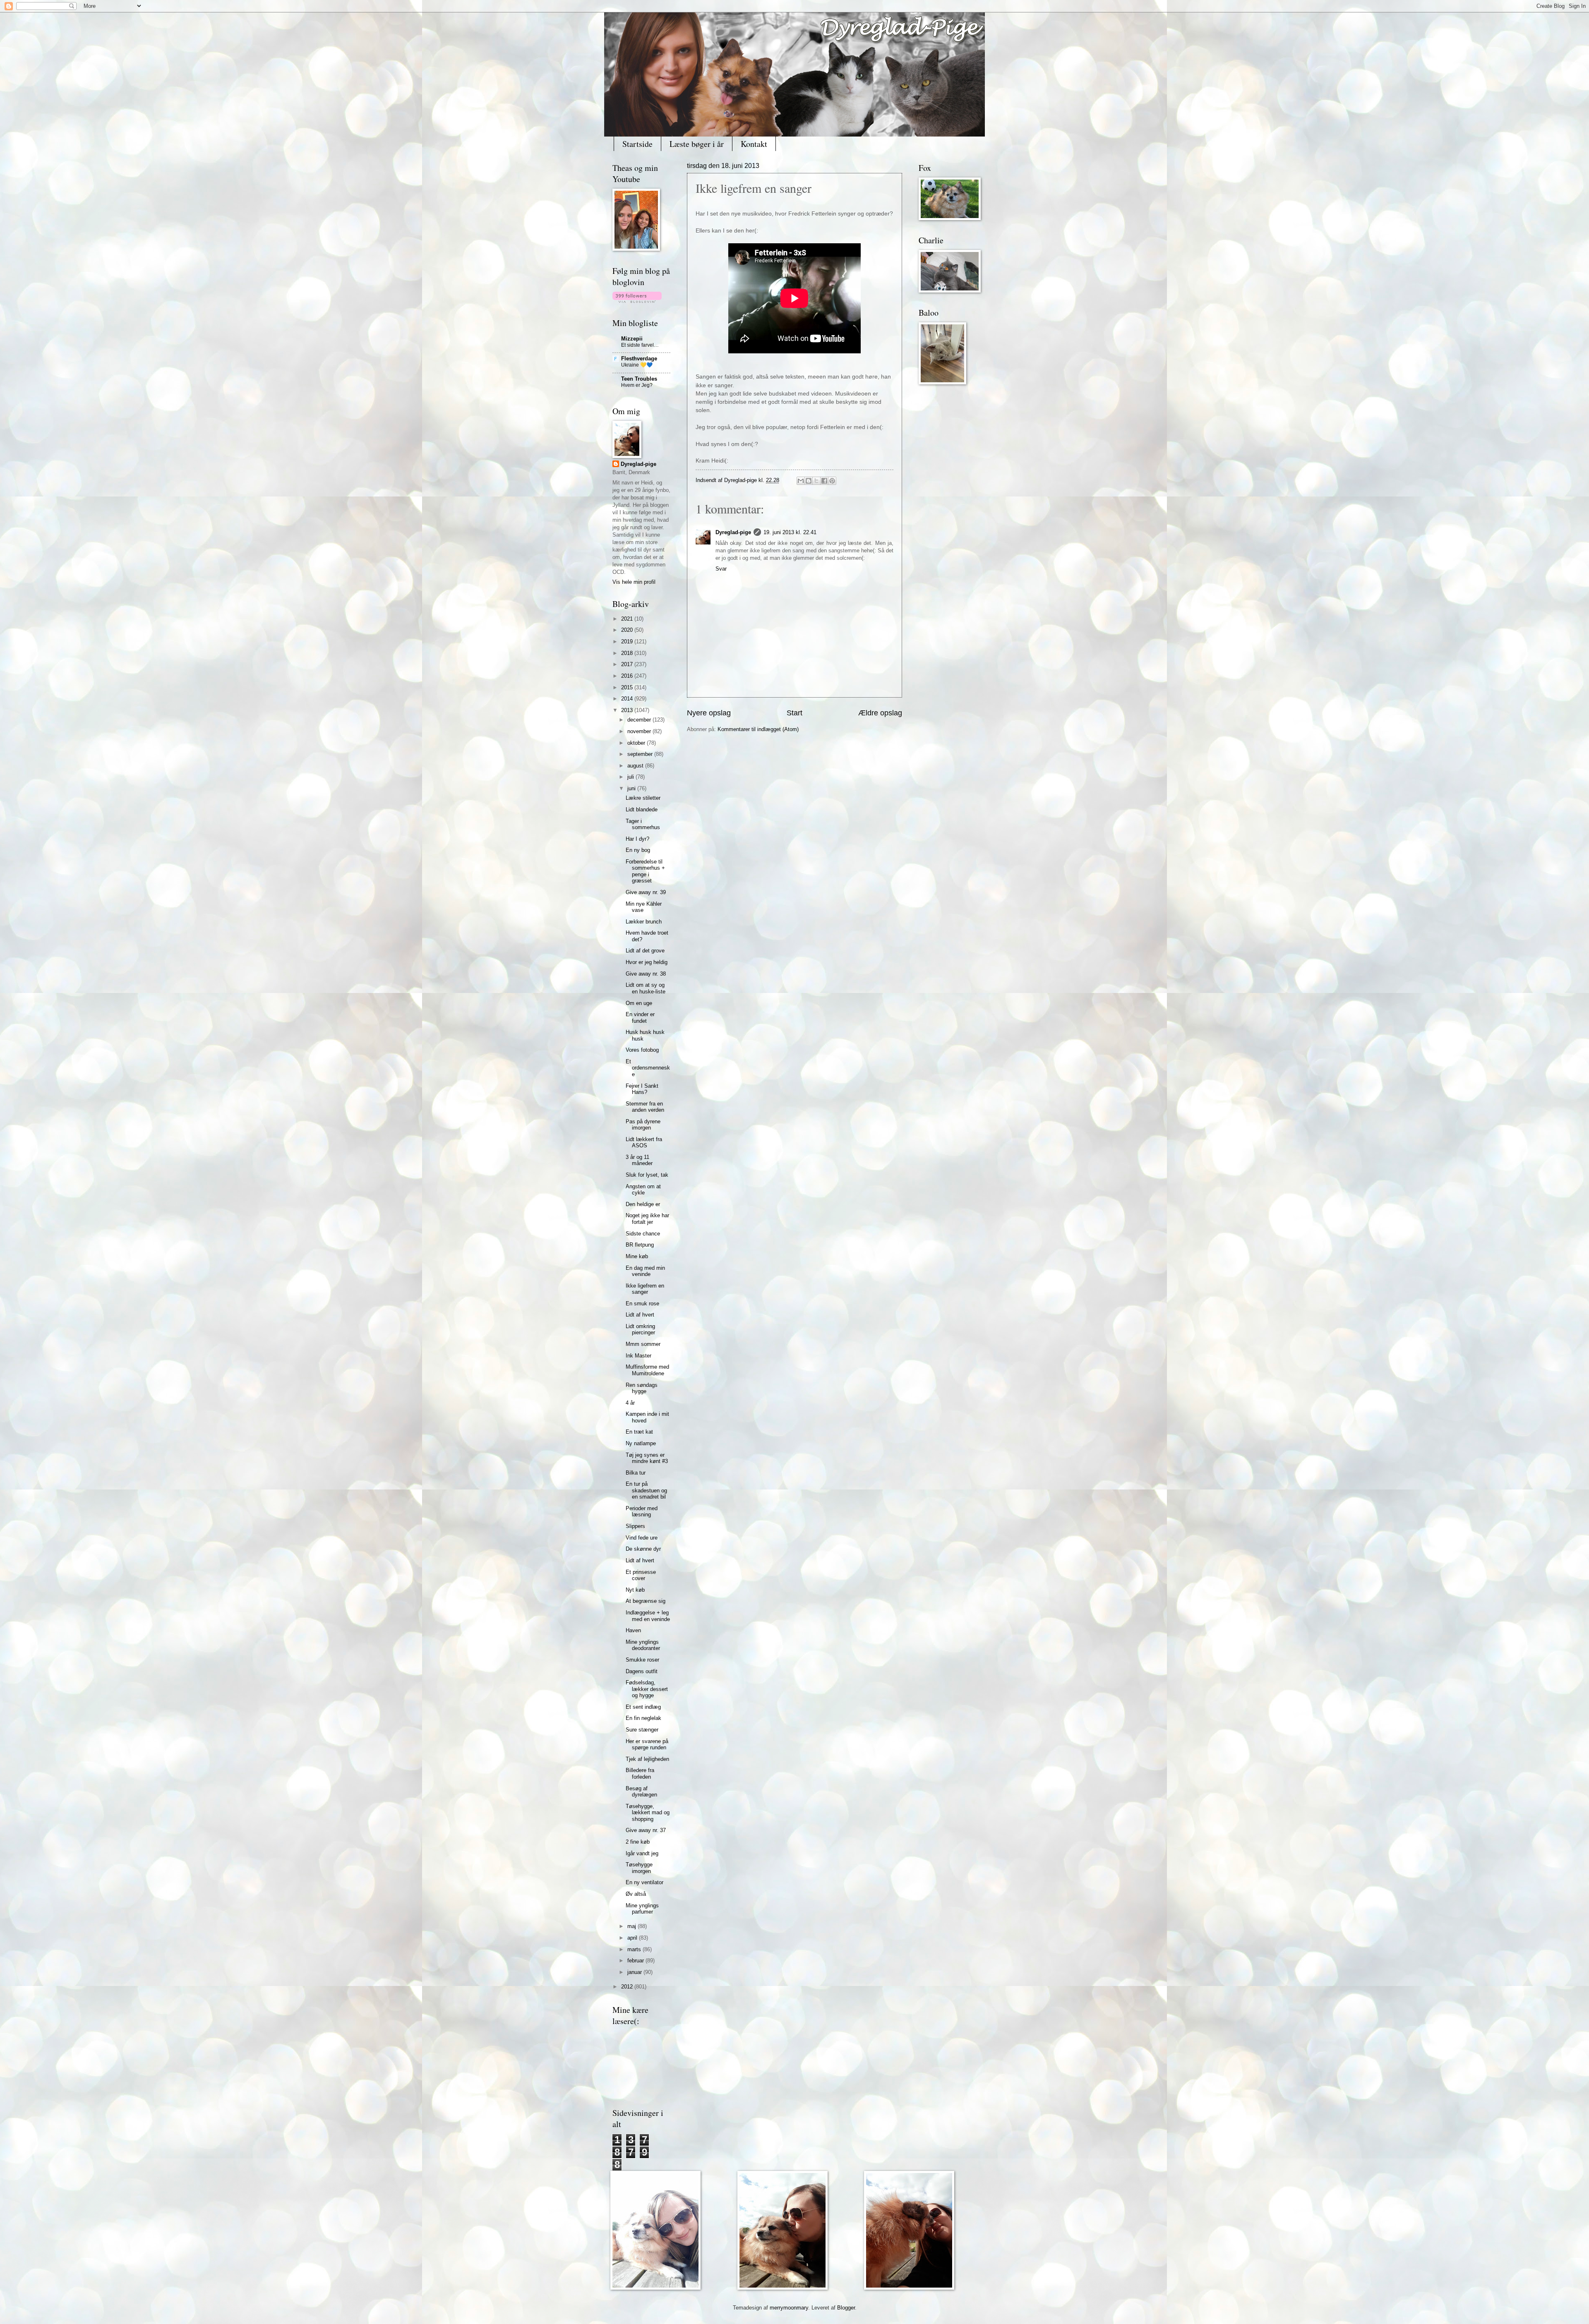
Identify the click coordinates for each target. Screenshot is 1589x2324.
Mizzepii (632, 339)
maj (632, 1926)
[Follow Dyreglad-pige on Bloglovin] (637, 301)
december (640, 720)
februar (636, 1961)
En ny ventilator (644, 1882)
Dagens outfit (642, 1671)
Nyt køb (635, 1590)
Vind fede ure (642, 1538)
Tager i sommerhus (643, 824)
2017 (628, 664)
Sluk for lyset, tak (647, 1175)
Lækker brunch (644, 922)
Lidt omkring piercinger (640, 1329)
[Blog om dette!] (809, 481)
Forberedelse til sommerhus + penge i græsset (645, 871)
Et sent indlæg (643, 1707)
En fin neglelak (643, 1718)
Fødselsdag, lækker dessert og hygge (647, 1689)
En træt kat (639, 1432)
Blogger (846, 2308)
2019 (628, 642)
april (633, 1938)
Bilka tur (636, 1473)
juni (632, 788)
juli (631, 777)
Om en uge (639, 1003)
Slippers (635, 1526)
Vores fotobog (642, 1050)
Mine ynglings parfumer (642, 1909)
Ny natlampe (641, 1443)
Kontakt (754, 144)
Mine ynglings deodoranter (643, 1645)
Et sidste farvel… (640, 345)
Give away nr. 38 (646, 974)
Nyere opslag (709, 713)
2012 (628, 1987)
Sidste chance (643, 1234)
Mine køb (637, 1256)
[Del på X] (816, 481)
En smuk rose (642, 1304)
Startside (637, 144)
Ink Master (638, 1356)
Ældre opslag (880, 713)
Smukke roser (642, 1660)
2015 (628, 687)
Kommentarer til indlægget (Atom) (758, 729)
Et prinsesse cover (641, 1575)
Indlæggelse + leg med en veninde (648, 1616)
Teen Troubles (639, 379)
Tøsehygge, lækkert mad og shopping (648, 1813)
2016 (628, 676)
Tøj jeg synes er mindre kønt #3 (647, 1458)
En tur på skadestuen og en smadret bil (646, 1490)
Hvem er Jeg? (637, 385)
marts (635, 1949)
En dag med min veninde (645, 1271)
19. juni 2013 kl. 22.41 (790, 532)
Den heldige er (643, 1204)
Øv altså (636, 1894)
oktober (637, 743)
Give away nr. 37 (646, 1830)
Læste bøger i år (697, 144)
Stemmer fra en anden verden (645, 1107)
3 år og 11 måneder (639, 1160)
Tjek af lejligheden (647, 1759)
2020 (628, 630)
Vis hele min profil (634, 582)
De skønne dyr (643, 1549)
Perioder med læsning (642, 1511)
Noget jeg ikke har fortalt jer (647, 1218)
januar (635, 1972)
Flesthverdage (639, 359)
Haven (633, 1630)
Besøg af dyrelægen (641, 1792)
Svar (721, 569)
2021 (628, 619)
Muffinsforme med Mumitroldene (647, 1370)
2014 (628, 699)
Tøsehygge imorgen (639, 1868)
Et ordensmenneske (648, 1068)
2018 (628, 653)
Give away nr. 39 (646, 892)
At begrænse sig (646, 1601)
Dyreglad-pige (741, 480)
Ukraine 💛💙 (637, 365)
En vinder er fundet (640, 1017)
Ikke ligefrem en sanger (645, 1289)
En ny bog (638, 850)
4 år (630, 1403)
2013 (628, 710)
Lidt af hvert (640, 1315)
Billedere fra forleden (640, 1773)
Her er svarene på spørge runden (647, 1744)
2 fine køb (638, 1842)
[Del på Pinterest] (832, 481)
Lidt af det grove (645, 951)
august (636, 766)
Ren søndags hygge (642, 1388)
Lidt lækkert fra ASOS (644, 1142)
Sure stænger (642, 1730)
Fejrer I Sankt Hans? (642, 1089)
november (640, 731)
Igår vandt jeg (642, 1853)
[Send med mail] (801, 481)
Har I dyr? (637, 839)
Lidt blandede (642, 809)
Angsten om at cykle (643, 1190)
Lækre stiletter (643, 798)
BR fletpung (640, 1245)
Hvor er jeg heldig (647, 962)
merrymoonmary (789, 2308)
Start (794, 713)
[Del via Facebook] (824, 481)
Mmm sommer (643, 1344)
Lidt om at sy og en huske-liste (646, 988)
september (641, 754)
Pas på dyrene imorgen (643, 1125)
